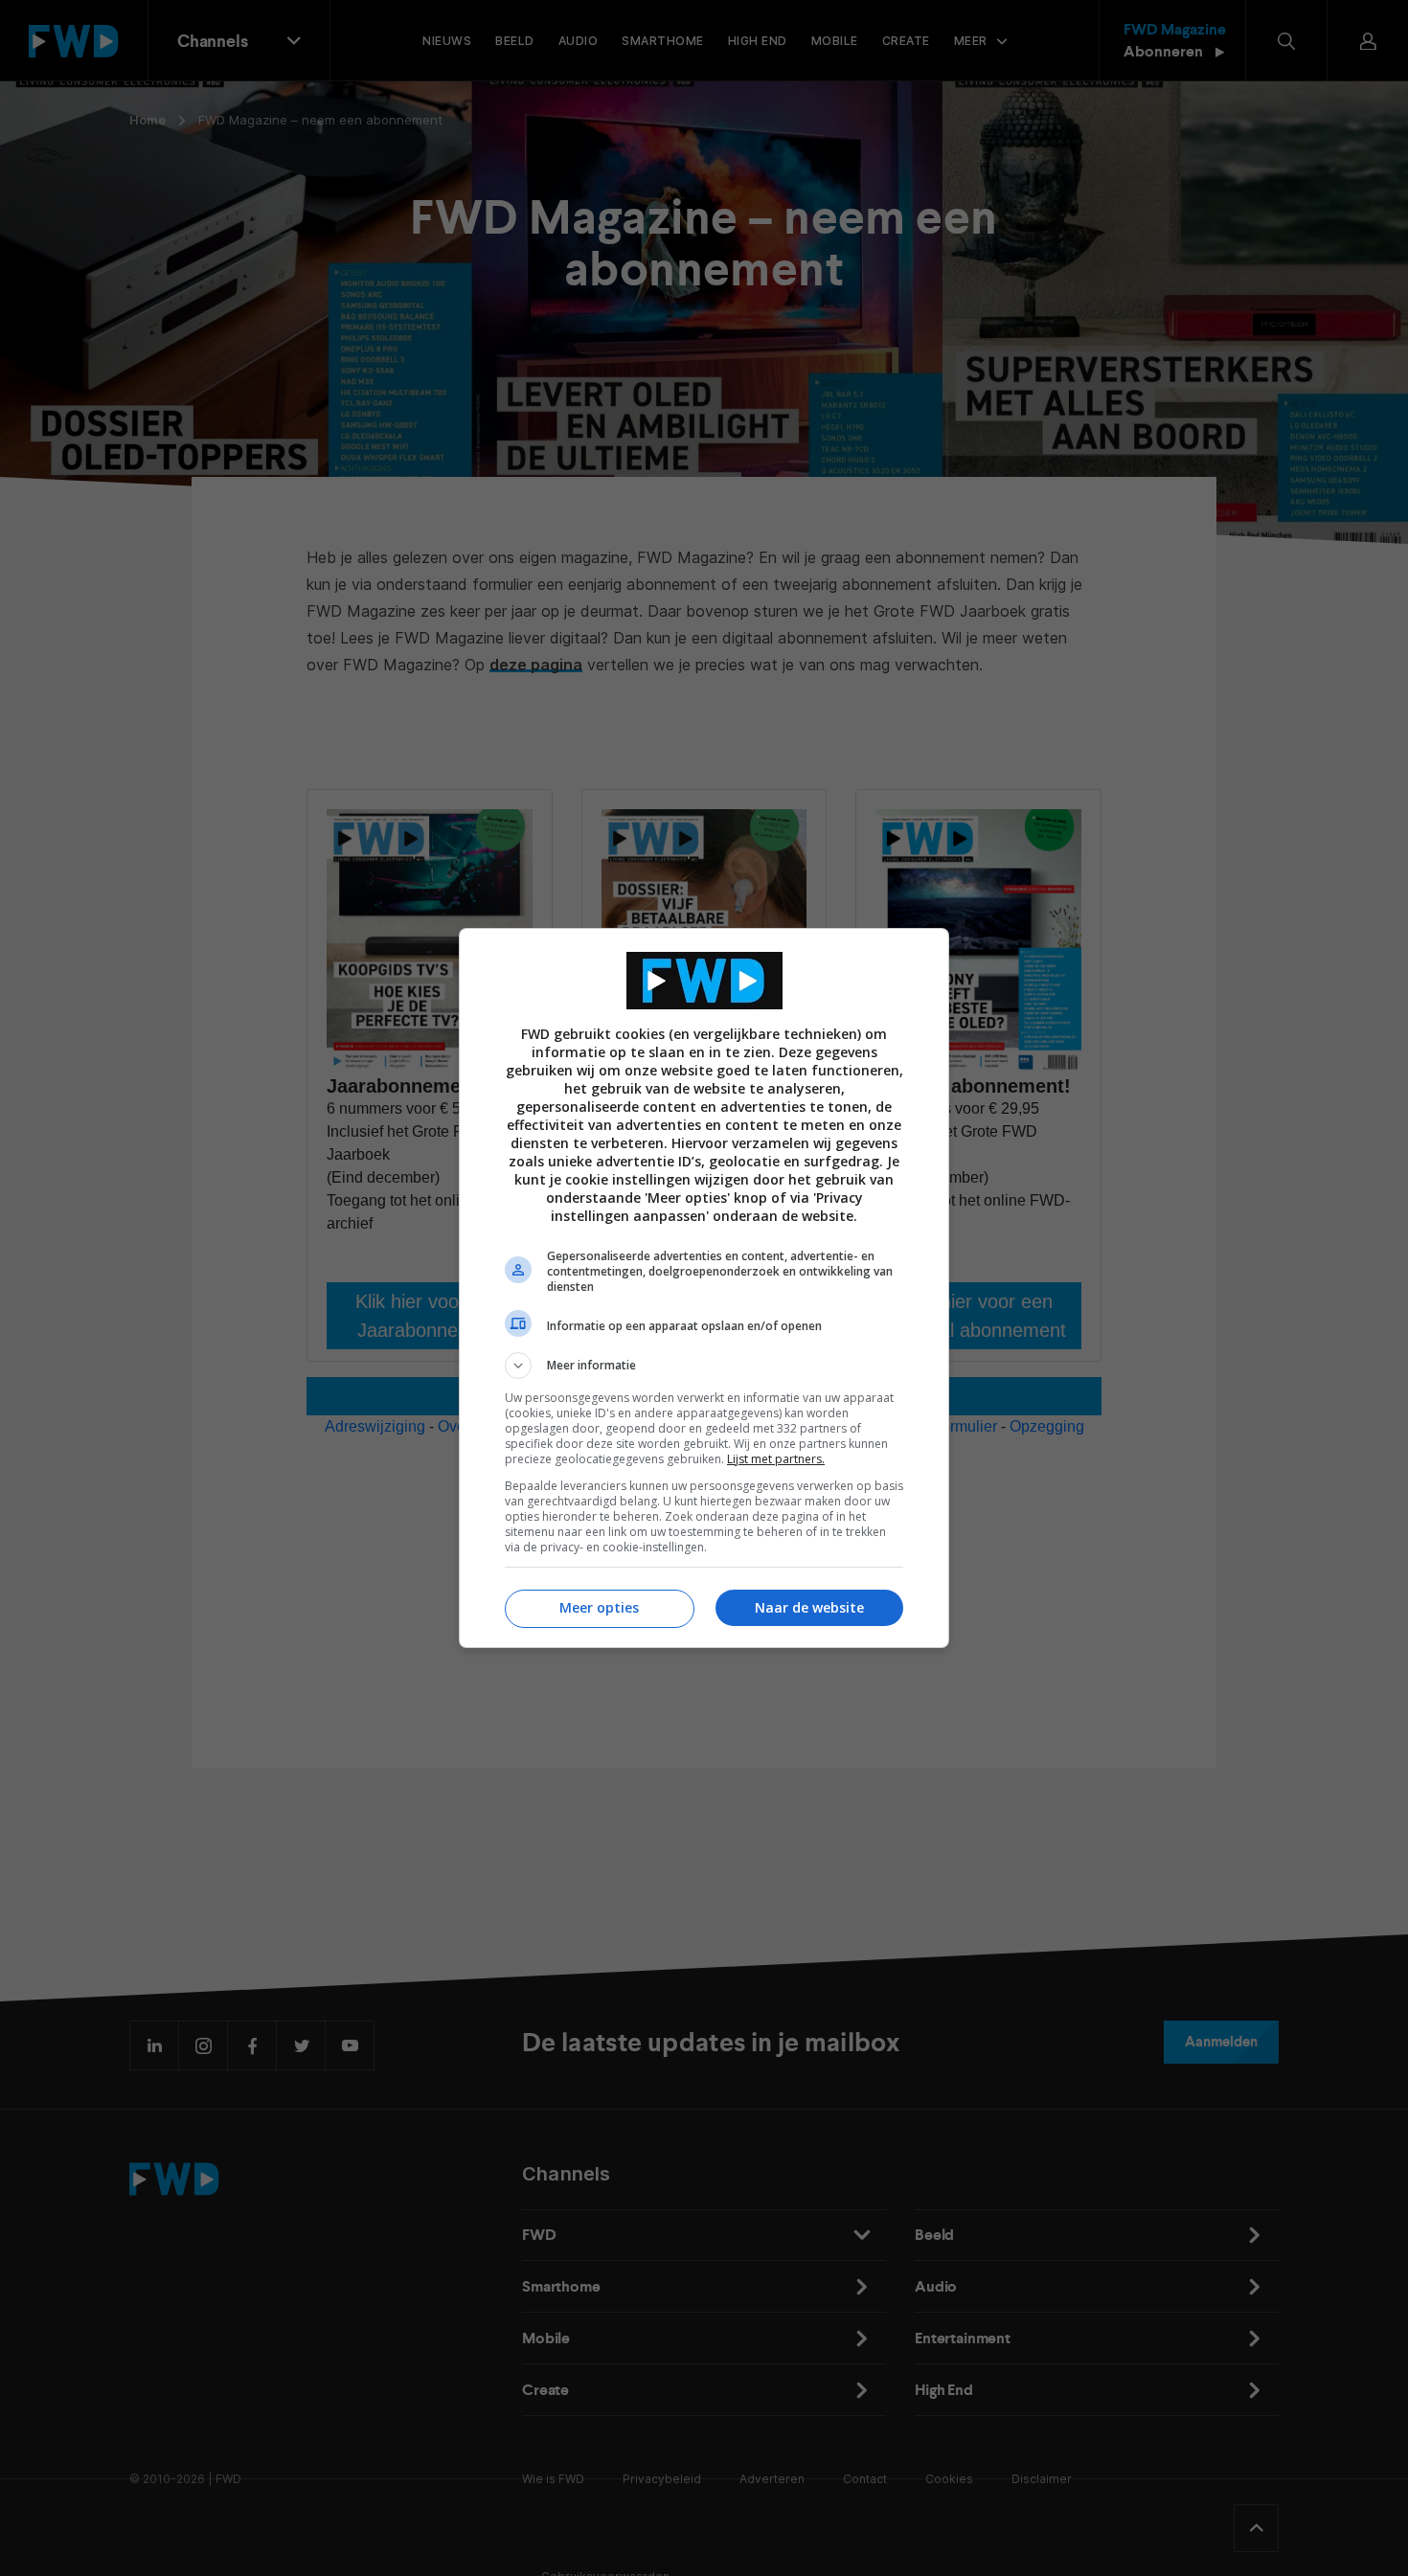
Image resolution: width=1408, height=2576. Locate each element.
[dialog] (704, 1288)
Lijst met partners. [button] (776, 1459)
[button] (704, 1366)
